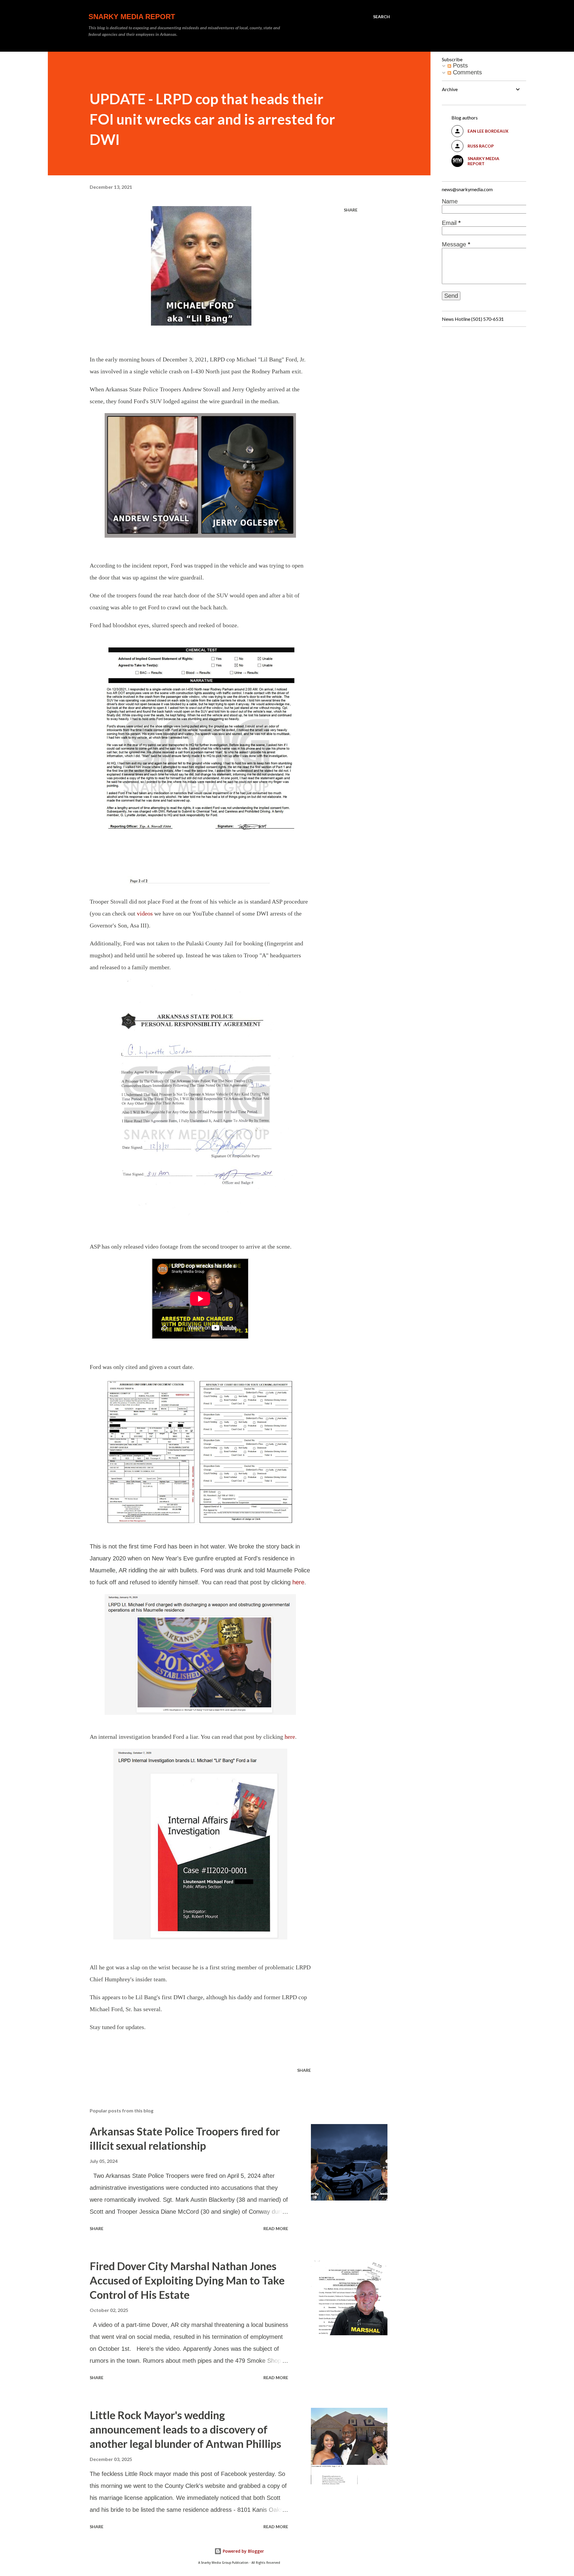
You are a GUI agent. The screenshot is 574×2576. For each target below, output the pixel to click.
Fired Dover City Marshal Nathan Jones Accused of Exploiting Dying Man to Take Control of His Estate (187, 2280)
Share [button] (351, 210)
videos (145, 913)
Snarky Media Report (132, 17)
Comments (467, 72)
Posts (459, 65)
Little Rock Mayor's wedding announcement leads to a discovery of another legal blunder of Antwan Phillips (186, 2429)
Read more (276, 2228)
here (298, 1582)
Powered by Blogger (243, 2551)
